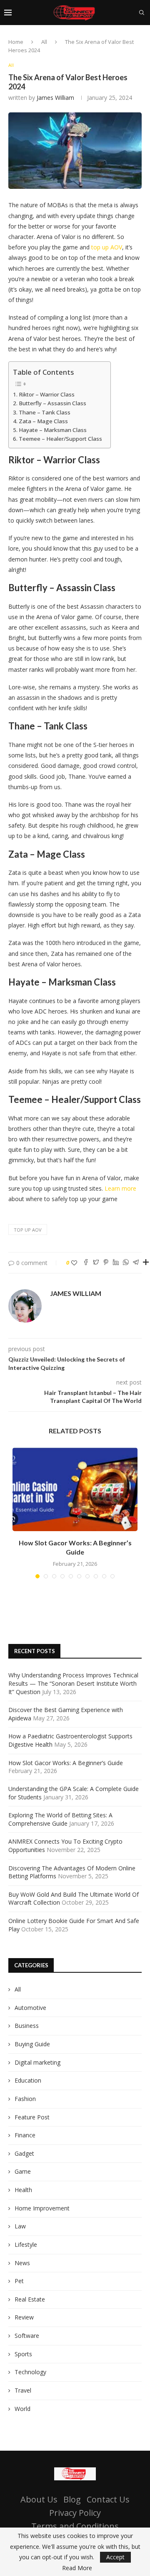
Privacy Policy (75, 2513)
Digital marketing (37, 2062)
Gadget (24, 2153)
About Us (39, 2499)
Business (27, 2026)
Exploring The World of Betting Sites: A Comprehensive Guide (60, 1819)
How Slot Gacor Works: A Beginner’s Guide (66, 1763)
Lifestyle (26, 2244)
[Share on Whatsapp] (126, 1263)
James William (55, 98)
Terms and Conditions (75, 2526)
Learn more (120, 1188)
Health (23, 2190)
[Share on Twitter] (96, 1263)
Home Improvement (42, 2208)
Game (23, 2171)
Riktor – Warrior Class (47, 394)
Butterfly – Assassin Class (52, 403)
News (22, 2263)
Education (28, 2080)
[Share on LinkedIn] (116, 1263)
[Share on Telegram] (136, 1263)
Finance (25, 2135)
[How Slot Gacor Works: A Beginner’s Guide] (75, 1489)
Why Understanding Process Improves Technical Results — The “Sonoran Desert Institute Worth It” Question (73, 1683)
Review (24, 2317)
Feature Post (32, 2117)
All (44, 42)
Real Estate (30, 2299)
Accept (115, 2557)
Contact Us (108, 2499)
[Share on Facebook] (86, 1263)
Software (27, 2336)
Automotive (30, 2008)
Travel (23, 2390)
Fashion (25, 2099)
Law (20, 2226)
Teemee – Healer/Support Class (60, 439)
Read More (77, 2568)
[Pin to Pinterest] (106, 1263)
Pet (19, 2281)
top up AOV (107, 247)
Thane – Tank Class (45, 412)
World (22, 2409)
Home (16, 42)
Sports (23, 2354)
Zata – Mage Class (43, 421)
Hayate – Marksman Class (53, 430)
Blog (72, 2499)
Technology (30, 2372)
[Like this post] (74, 1263)
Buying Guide (32, 2044)
